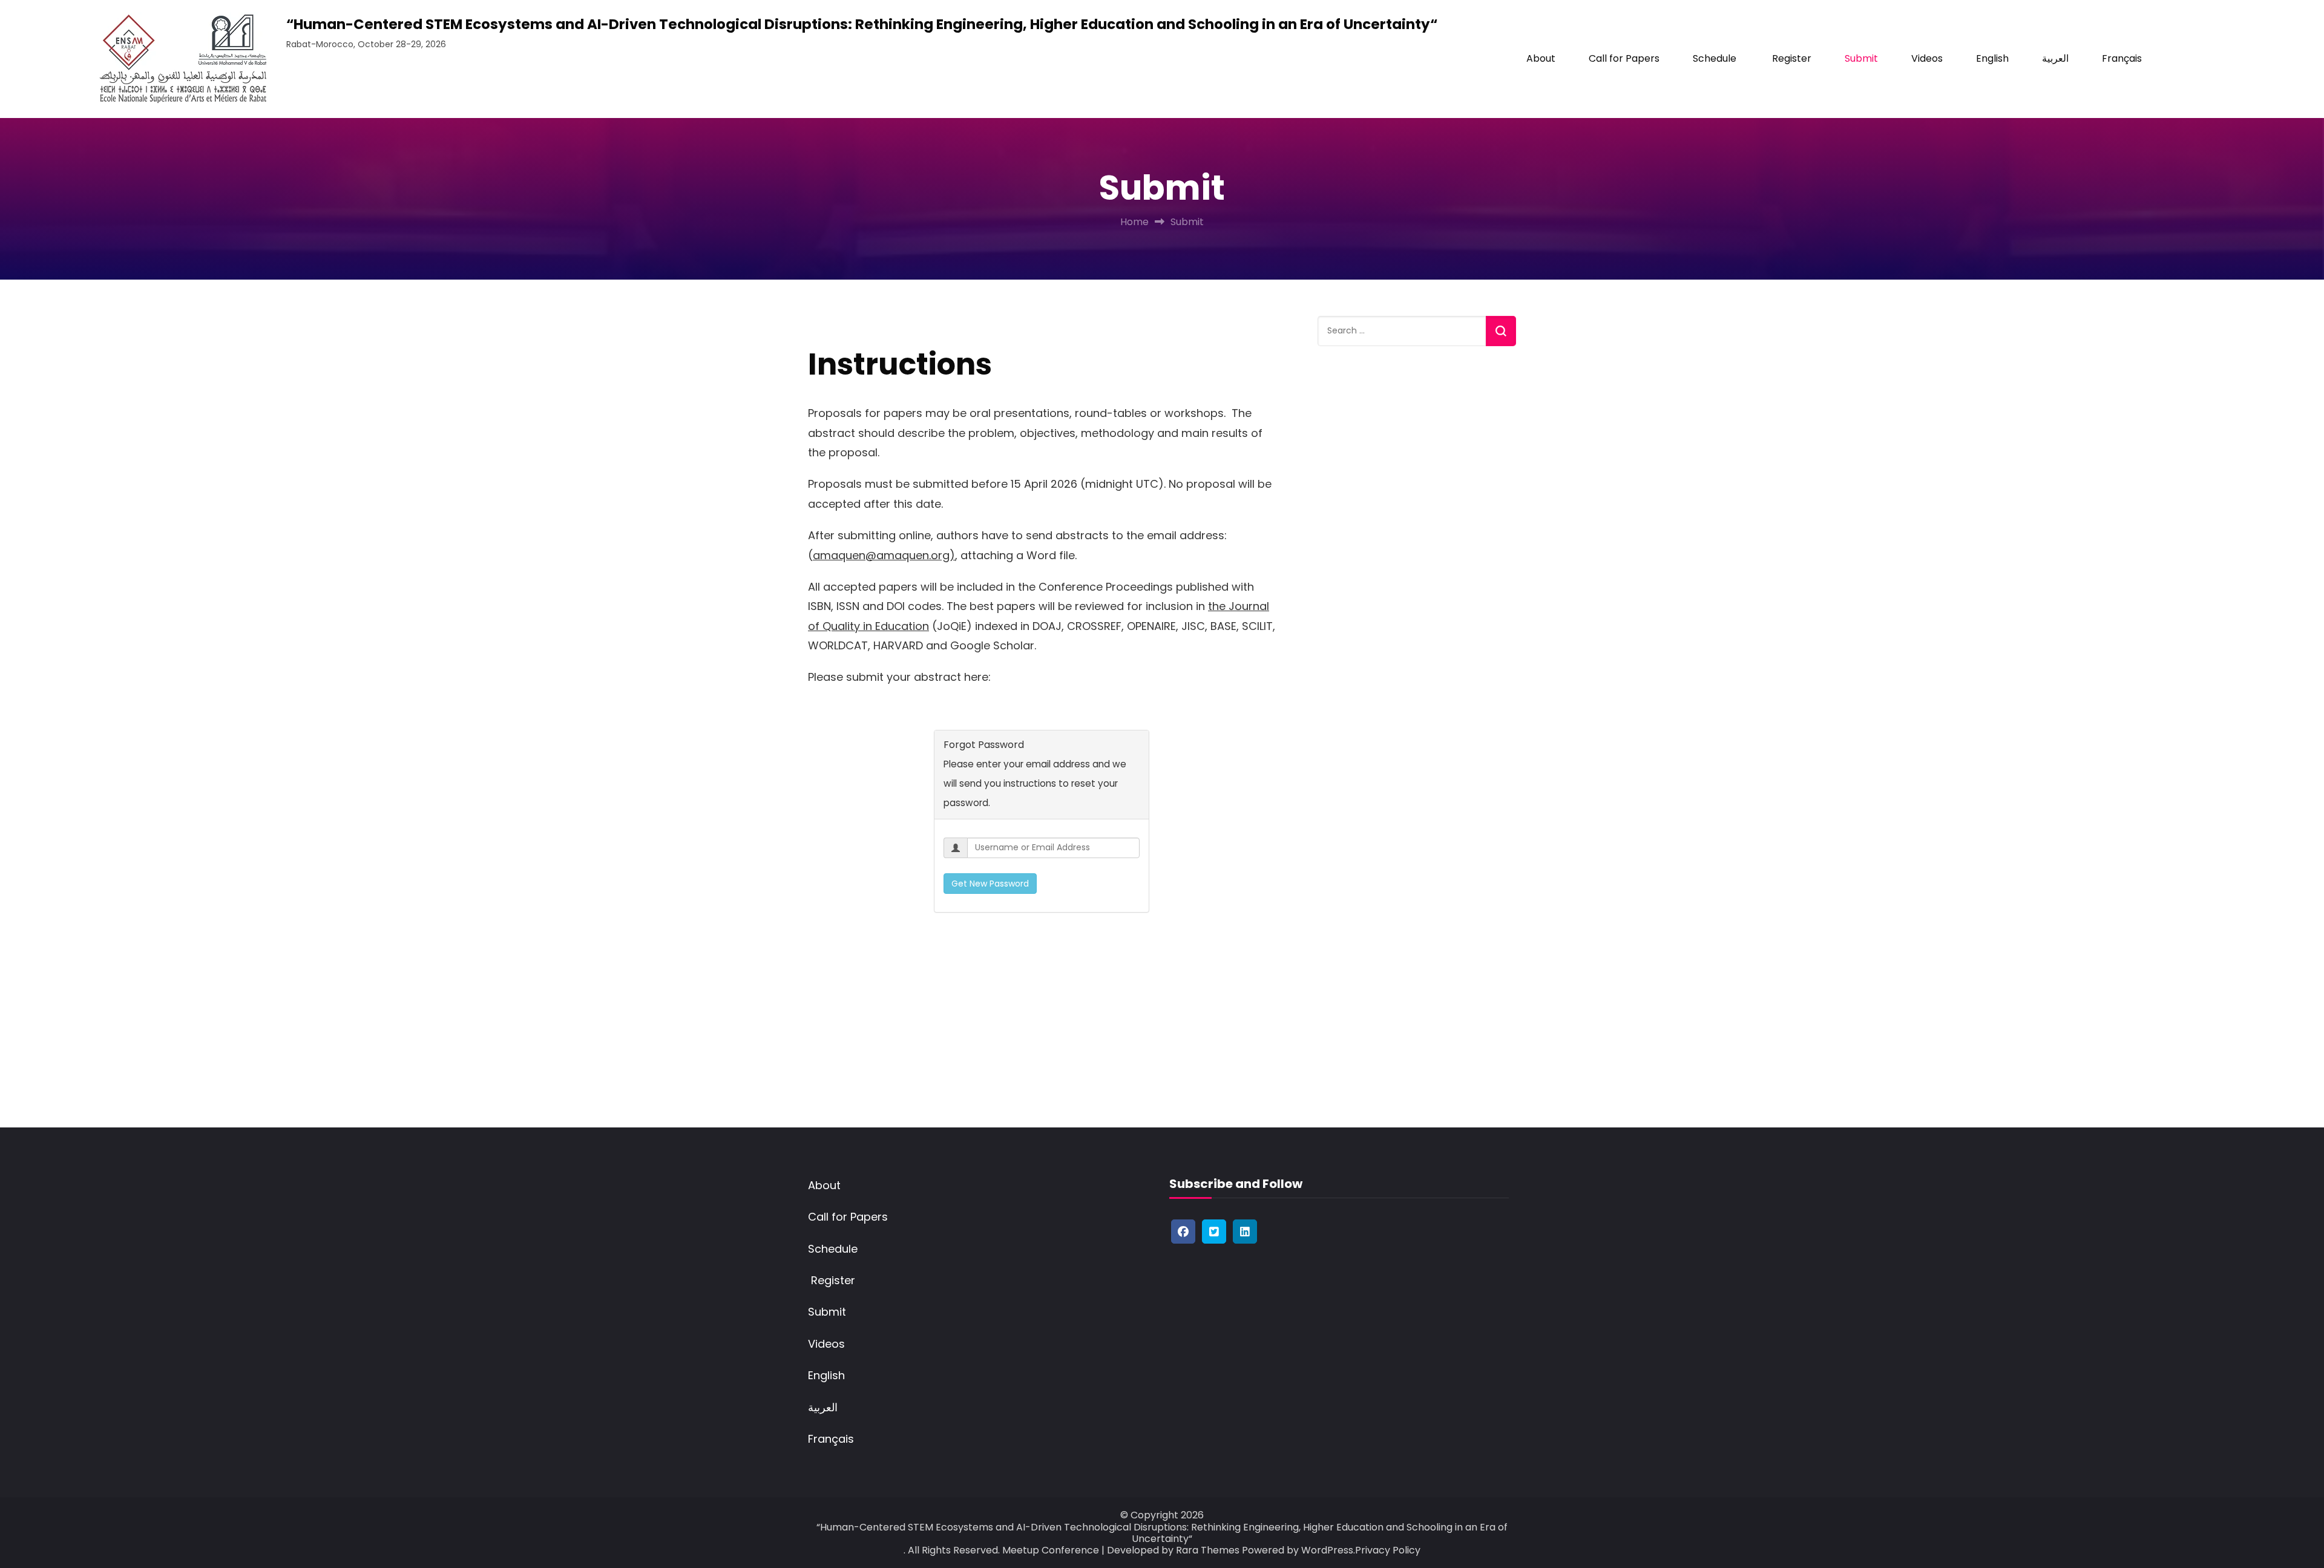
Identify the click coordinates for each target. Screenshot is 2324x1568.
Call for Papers (1624, 58)
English (1992, 58)
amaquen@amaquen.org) (884, 555)
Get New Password (990, 884)
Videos (1927, 58)
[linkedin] (1245, 1232)
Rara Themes (1208, 1550)
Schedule (1715, 58)
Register (1791, 58)
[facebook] (1183, 1232)
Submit (1861, 58)
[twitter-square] (1214, 1232)
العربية (2055, 58)
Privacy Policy (1388, 1550)
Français (2122, 58)
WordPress (1327, 1550)
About (1541, 58)
